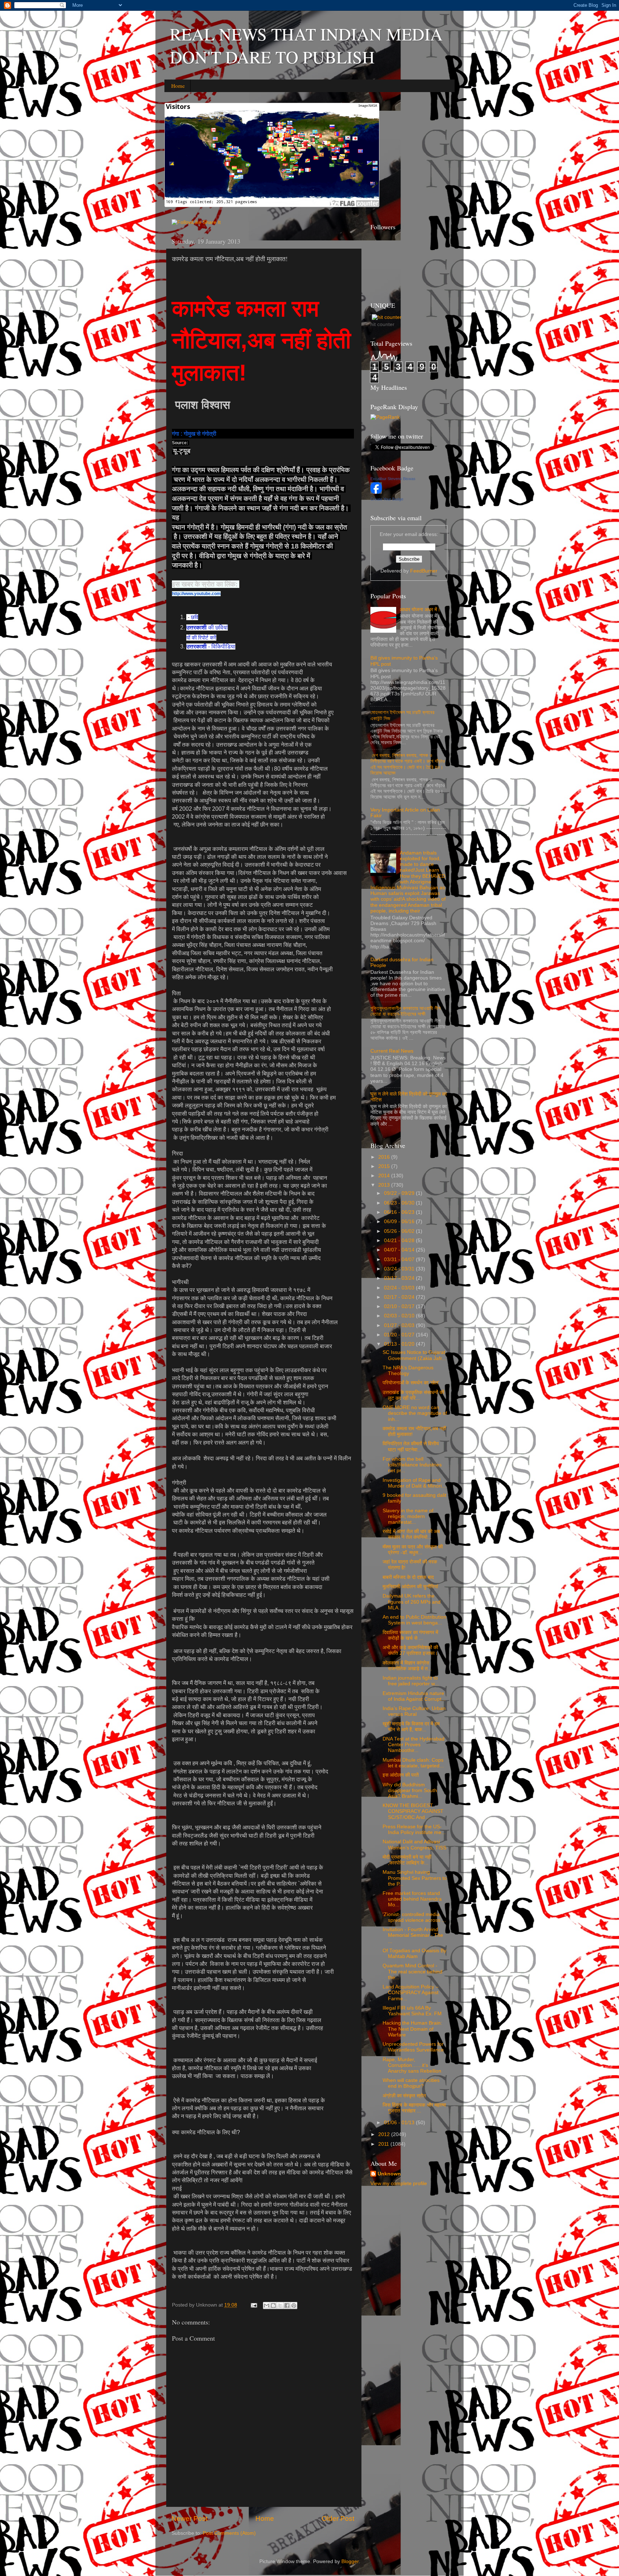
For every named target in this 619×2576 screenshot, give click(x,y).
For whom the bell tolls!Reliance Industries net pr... (412, 1465)
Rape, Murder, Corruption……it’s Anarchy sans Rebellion (412, 2065)
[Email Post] (253, 2305)
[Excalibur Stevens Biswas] (376, 492)
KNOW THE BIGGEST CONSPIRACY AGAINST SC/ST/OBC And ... (413, 1811)
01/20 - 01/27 (400, 1335)
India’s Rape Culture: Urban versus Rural (414, 1711)
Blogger (350, 2561)
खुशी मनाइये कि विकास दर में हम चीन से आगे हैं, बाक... (411, 1727)
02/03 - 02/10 (400, 1316)
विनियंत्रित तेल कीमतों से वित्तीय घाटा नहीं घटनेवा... (411, 1447)
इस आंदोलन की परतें (401, 1775)
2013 (385, 1185)
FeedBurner (424, 571)
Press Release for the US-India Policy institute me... (414, 1830)
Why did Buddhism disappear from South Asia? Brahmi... (410, 1790)
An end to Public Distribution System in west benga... (414, 1620)
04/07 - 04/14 (400, 1250)
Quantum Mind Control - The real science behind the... (412, 1971)
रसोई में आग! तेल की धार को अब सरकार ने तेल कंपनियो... (411, 1534)
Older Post (338, 2518)
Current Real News (392, 1051)
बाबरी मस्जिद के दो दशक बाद (408, 1577)
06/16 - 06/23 (400, 1212)
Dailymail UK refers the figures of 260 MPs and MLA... (412, 1602)
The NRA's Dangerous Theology (408, 1371)
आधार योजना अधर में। (420, 610)
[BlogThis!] (273, 2306)
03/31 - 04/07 (400, 1260)
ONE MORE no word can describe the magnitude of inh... (415, 1413)
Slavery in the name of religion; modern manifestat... (408, 1516)
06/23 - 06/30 (400, 1203)
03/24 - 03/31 (400, 1269)
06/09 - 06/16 (400, 1222)
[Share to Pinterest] (294, 2306)
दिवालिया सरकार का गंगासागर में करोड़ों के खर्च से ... (410, 1635)
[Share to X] (280, 2306)
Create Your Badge (387, 499)
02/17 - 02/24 (400, 1297)
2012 (385, 2134)
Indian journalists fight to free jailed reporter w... (411, 1681)
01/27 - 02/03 (400, 1325)
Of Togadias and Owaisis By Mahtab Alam (414, 1953)
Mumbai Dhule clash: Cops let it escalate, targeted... (413, 1763)
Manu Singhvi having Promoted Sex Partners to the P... (415, 1878)
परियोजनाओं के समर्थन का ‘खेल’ (411, 1383)
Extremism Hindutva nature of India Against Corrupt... (414, 1696)
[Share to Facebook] (287, 2306)
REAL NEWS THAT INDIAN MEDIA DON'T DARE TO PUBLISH (306, 45)
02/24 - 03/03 (400, 1288)
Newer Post (189, 2518)
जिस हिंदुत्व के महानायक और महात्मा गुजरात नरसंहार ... (414, 2108)
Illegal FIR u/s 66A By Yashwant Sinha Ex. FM (412, 2011)
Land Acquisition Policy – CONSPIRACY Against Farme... (411, 1993)
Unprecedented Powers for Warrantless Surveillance (413, 2047)
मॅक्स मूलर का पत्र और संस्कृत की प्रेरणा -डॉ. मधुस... (413, 1550)
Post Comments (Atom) (229, 2533)
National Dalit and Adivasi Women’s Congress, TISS (414, 1845)
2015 (385, 1166)
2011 (384, 2144)
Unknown (389, 2174)
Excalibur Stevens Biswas (393, 479)
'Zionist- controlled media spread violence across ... (414, 1917)
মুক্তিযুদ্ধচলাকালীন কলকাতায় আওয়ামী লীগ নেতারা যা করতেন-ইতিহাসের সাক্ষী (406, 1011)
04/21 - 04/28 (400, 1241)
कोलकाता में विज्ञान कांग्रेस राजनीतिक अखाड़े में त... (407, 1666)
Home (178, 86)
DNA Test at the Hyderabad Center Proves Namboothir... (414, 1745)
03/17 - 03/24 (400, 1278)
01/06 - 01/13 (400, 2123)
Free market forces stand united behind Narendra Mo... (412, 1899)
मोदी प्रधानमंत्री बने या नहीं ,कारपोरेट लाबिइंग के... (407, 1860)
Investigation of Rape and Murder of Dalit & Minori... (414, 1483)
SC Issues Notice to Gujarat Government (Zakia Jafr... (414, 1355)
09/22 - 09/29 (400, 1193)
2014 (385, 1176)
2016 (385, 1157)
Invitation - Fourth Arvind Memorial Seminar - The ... (413, 1935)
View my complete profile (399, 2184)
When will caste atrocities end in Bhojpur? (411, 2083)
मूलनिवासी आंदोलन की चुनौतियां (410, 1587)
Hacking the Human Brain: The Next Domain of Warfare (412, 2029)
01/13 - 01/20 (400, 1344)
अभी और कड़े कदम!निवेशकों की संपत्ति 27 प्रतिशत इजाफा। (410, 1650)
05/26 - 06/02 (400, 1231)
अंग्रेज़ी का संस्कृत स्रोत (404, 2096)
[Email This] (267, 2306)
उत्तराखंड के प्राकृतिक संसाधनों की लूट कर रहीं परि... (413, 1395)
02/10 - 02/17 (400, 1306)
